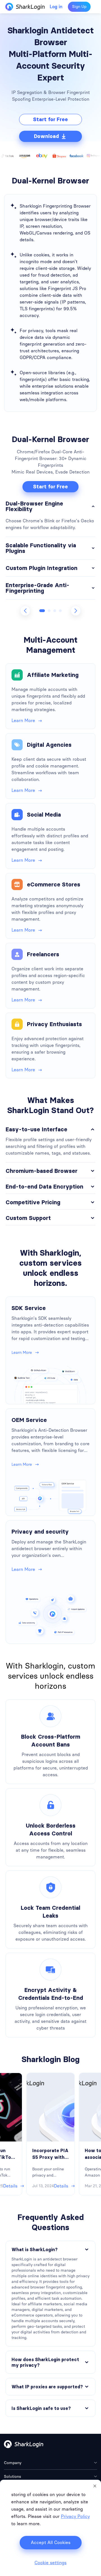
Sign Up (79, 7)
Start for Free (50, 120)
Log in (56, 7)
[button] (42, 611)
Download (46, 136)
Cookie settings (50, 2563)
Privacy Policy (75, 2516)
